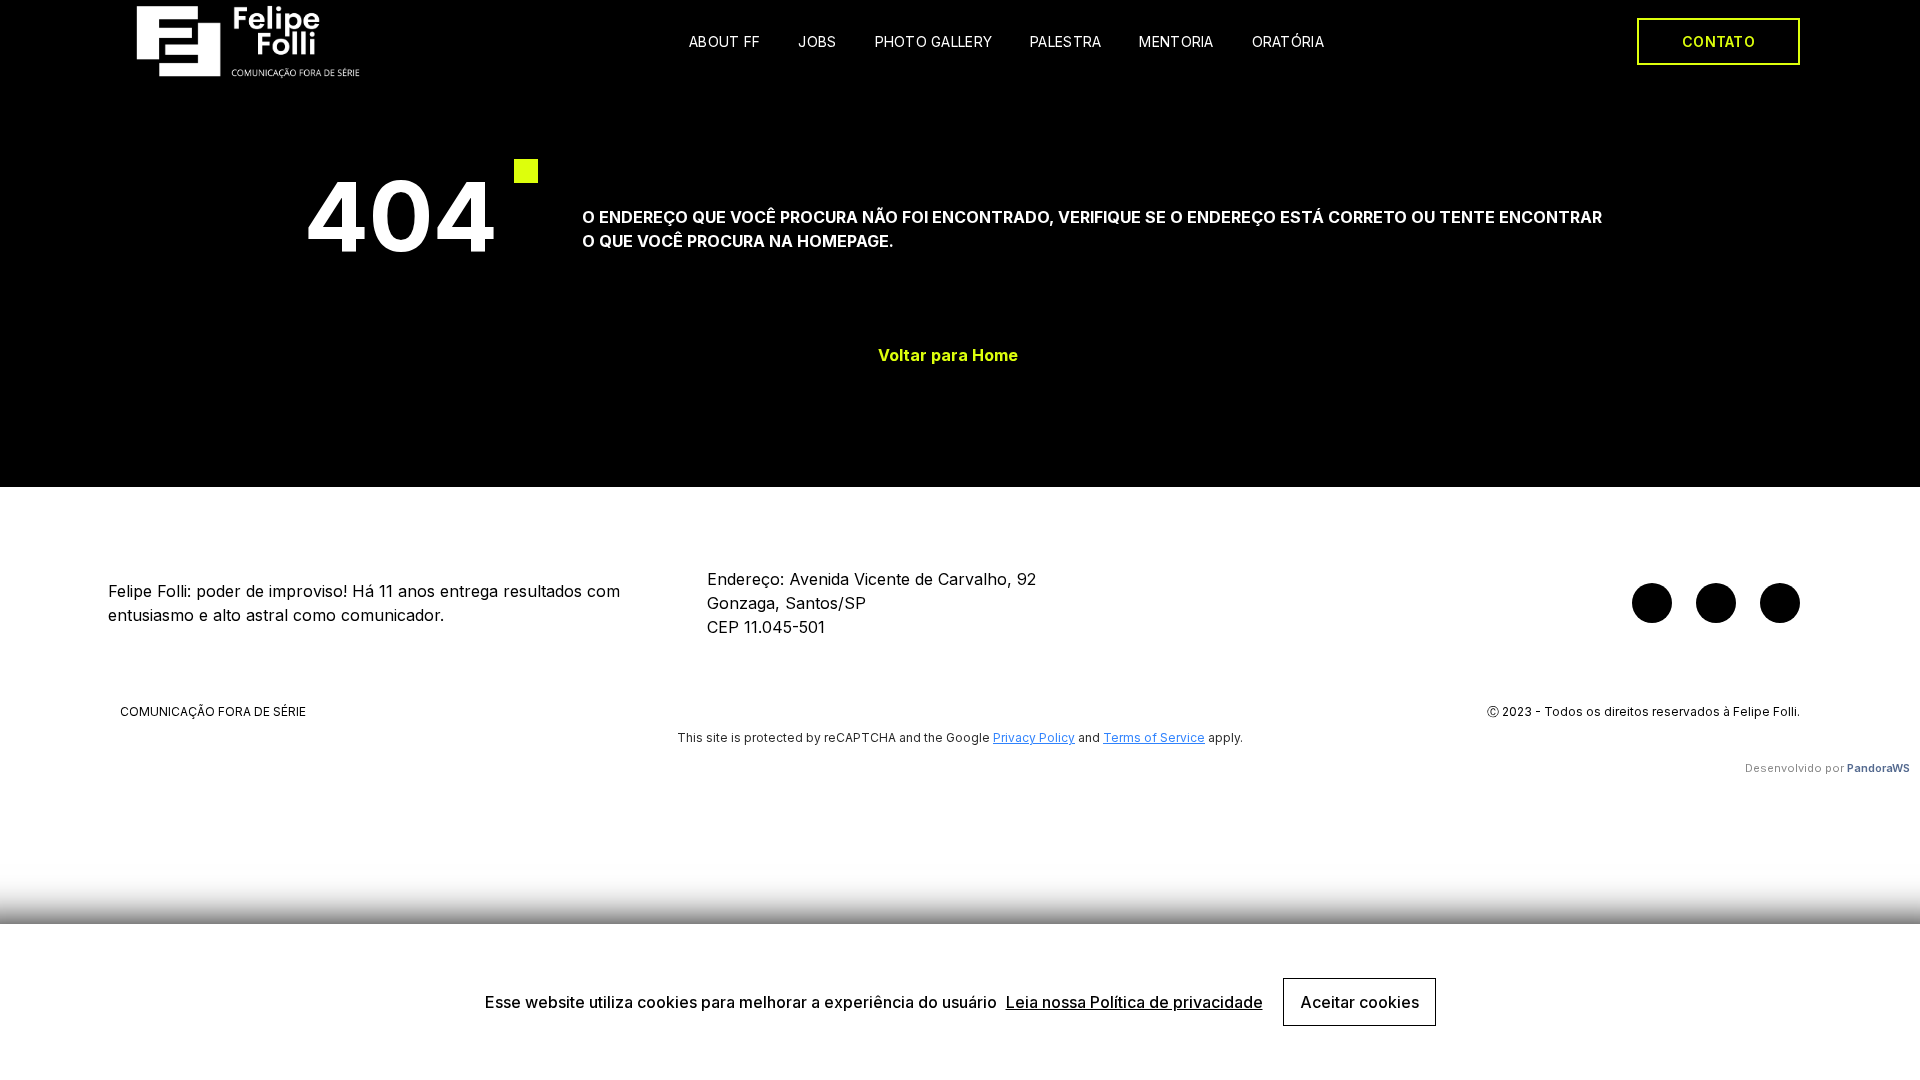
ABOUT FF (724, 41)
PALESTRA (1065, 41)
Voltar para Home (948, 355)
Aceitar (1359, 1002)
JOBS (817, 41)
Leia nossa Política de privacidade (1134, 1002)
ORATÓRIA (1288, 41)
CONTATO (1718, 41)
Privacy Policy (1034, 737)
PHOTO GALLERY (934, 41)
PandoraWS (1878, 768)
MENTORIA (1176, 41)
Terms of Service (1154, 737)
